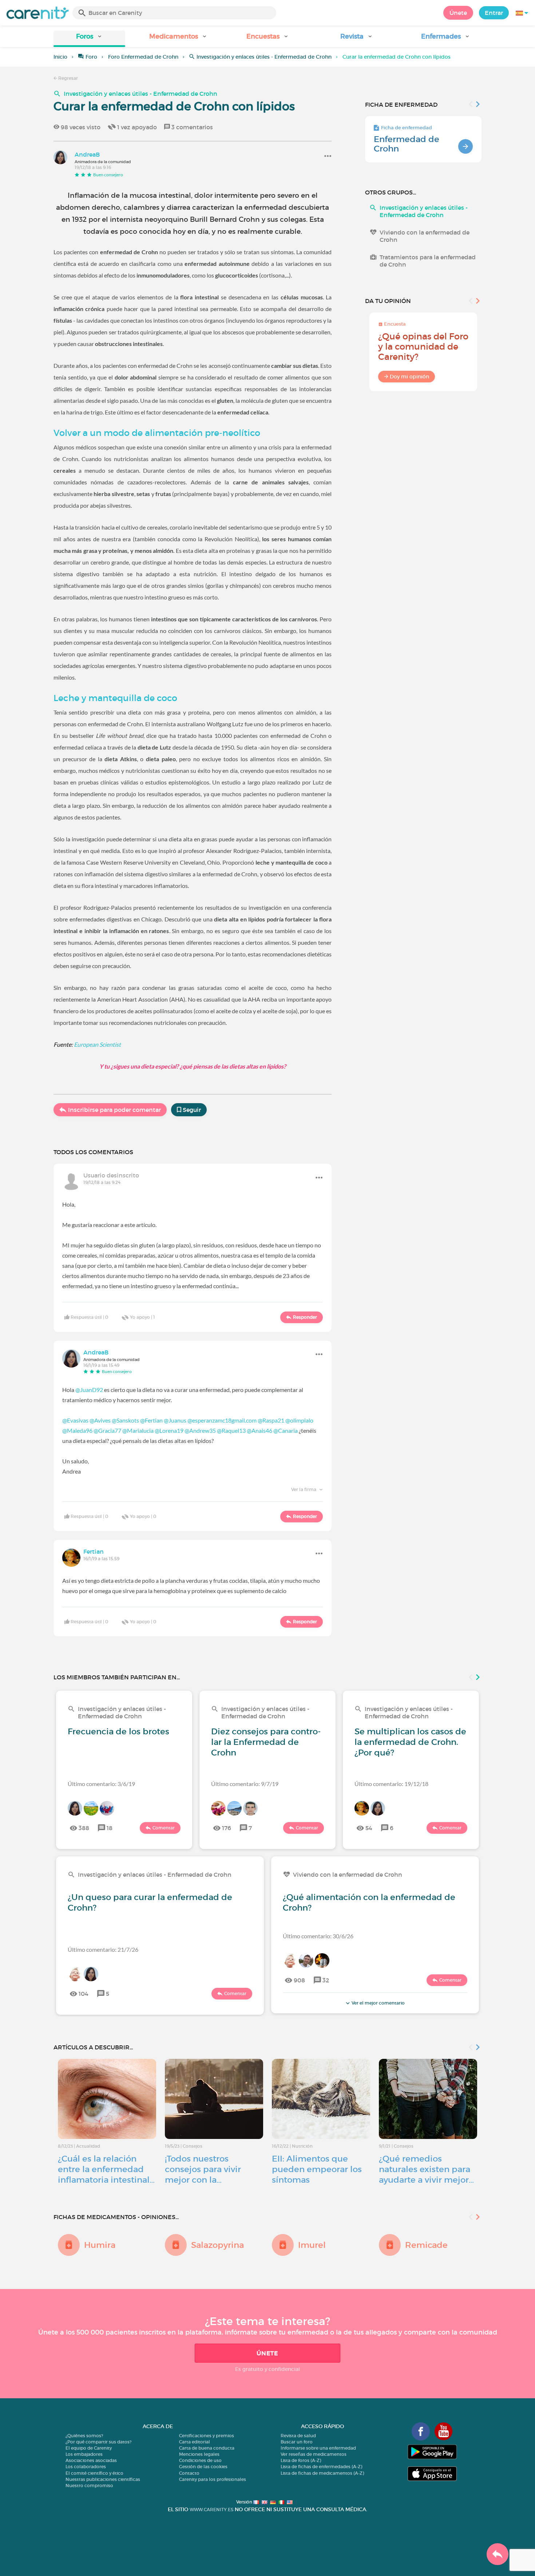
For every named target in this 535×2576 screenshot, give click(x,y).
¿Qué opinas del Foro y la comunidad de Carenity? (423, 347)
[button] (89, 39)
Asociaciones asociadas (91, 2460)
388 (84, 1828)
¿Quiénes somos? (84, 2436)
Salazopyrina (217, 2245)
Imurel (312, 2245)
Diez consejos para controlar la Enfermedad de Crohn (266, 1742)
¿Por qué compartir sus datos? (98, 2442)
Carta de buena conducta (207, 2448)
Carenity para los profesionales (213, 2479)
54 (369, 1828)
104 (84, 1994)
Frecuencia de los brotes (118, 1731)
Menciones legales (199, 2454)
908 (299, 1980)
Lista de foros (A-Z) (301, 2460)
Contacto (189, 2473)
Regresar (68, 78)
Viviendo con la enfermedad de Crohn (425, 236)
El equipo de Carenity (89, 2448)
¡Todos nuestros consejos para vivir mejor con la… (203, 2169)
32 (326, 1980)
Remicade (426, 2245)
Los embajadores (84, 2454)
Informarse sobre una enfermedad (318, 2448)
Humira (100, 2245)
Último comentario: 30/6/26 (318, 1936)
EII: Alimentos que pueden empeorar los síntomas (317, 2169)
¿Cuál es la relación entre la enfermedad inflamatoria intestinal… (106, 2169)
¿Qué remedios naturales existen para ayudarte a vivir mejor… (426, 2169)
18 (110, 1828)
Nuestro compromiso (89, 2485)
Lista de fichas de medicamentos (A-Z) (322, 2473)
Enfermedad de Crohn (407, 144)
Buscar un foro (297, 2442)
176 (227, 1828)
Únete (458, 13)
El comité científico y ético (94, 2473)
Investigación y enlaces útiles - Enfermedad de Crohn (264, 57)
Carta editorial (195, 2442)
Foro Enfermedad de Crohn (143, 57)
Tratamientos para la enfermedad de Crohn (428, 261)
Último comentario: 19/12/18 (391, 1784)
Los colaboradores (86, 2467)
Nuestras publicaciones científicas (103, 2479)
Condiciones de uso (200, 2460)
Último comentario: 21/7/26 (103, 1949)
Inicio (60, 57)
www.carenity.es (211, 2510)
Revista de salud (298, 2436)
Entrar (494, 13)
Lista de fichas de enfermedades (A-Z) (321, 2467)
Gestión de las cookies (203, 2467)
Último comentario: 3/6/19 (101, 1784)
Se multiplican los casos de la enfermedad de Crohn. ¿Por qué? (410, 1742)
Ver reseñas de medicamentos (314, 2454)
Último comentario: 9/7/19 (245, 1784)
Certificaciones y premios (207, 2436)
